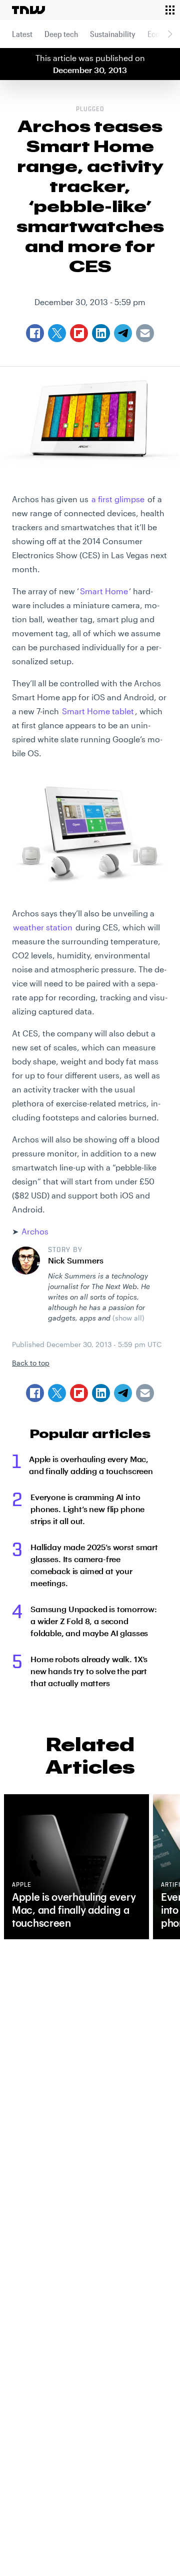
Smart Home (104, 591)
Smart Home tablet (98, 711)
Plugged (90, 110)
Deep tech (61, 34)
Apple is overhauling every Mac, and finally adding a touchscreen (91, 1465)
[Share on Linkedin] (101, 1393)
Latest (22, 34)
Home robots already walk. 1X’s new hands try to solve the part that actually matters (89, 1671)
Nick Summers (76, 1260)
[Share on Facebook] (35, 1393)
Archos (35, 1231)
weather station (43, 927)
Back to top (31, 1363)
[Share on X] (57, 1393)
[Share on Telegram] (123, 1393)
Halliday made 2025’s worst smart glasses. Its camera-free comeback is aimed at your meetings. (94, 1565)
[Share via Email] (145, 1393)
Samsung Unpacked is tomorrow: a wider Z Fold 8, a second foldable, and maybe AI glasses (93, 1621)
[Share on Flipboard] (79, 1393)
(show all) (128, 1318)
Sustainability (113, 34)
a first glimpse (118, 499)
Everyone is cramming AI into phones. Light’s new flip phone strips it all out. (87, 1509)
